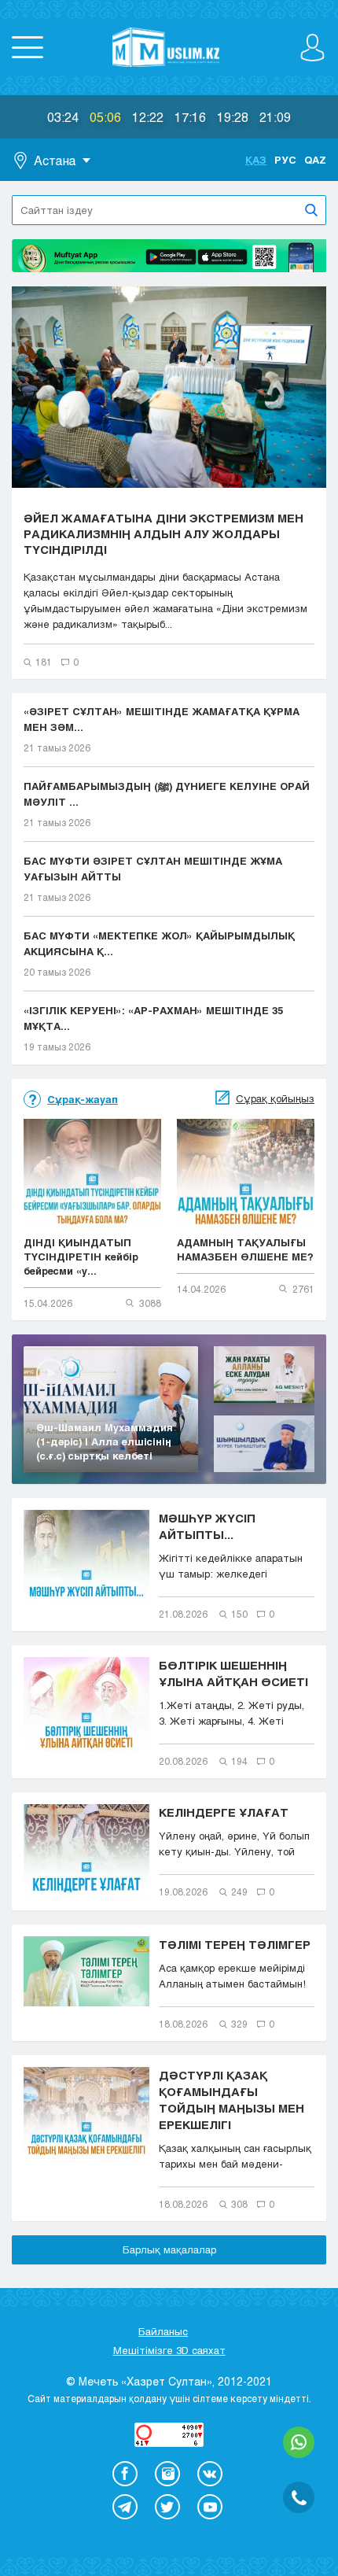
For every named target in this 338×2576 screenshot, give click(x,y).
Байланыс (163, 2331)
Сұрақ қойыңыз (275, 1098)
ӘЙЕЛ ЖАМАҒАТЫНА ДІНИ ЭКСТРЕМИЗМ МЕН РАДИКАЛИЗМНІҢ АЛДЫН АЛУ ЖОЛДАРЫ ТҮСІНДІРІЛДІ (163, 533)
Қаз (256, 160)
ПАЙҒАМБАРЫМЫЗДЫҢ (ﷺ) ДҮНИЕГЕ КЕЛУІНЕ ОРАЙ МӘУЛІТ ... (167, 794)
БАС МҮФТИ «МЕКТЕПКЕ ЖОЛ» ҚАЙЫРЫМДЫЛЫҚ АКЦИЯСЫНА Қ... (159, 943)
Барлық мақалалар (169, 2249)
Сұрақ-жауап (83, 1099)
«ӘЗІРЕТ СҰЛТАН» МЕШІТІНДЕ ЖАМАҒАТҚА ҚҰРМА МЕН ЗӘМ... (162, 719)
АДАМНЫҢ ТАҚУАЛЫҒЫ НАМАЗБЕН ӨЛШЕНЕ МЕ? (245, 1249)
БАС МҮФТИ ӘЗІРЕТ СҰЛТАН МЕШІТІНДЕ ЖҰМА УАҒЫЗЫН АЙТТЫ (153, 869)
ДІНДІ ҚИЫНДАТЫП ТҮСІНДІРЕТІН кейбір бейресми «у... (81, 1257)
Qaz (315, 160)
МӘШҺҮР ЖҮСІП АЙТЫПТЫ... (207, 1526)
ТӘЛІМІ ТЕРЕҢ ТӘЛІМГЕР (235, 1944)
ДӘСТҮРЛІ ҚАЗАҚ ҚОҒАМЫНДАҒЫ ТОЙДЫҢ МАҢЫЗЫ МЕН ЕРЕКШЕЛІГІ (231, 2100)
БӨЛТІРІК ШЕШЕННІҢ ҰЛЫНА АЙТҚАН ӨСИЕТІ (233, 1673)
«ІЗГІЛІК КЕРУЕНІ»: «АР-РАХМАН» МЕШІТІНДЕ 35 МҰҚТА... (153, 1018)
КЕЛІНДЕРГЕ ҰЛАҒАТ (224, 1812)
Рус (285, 160)
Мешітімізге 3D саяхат (169, 2350)
